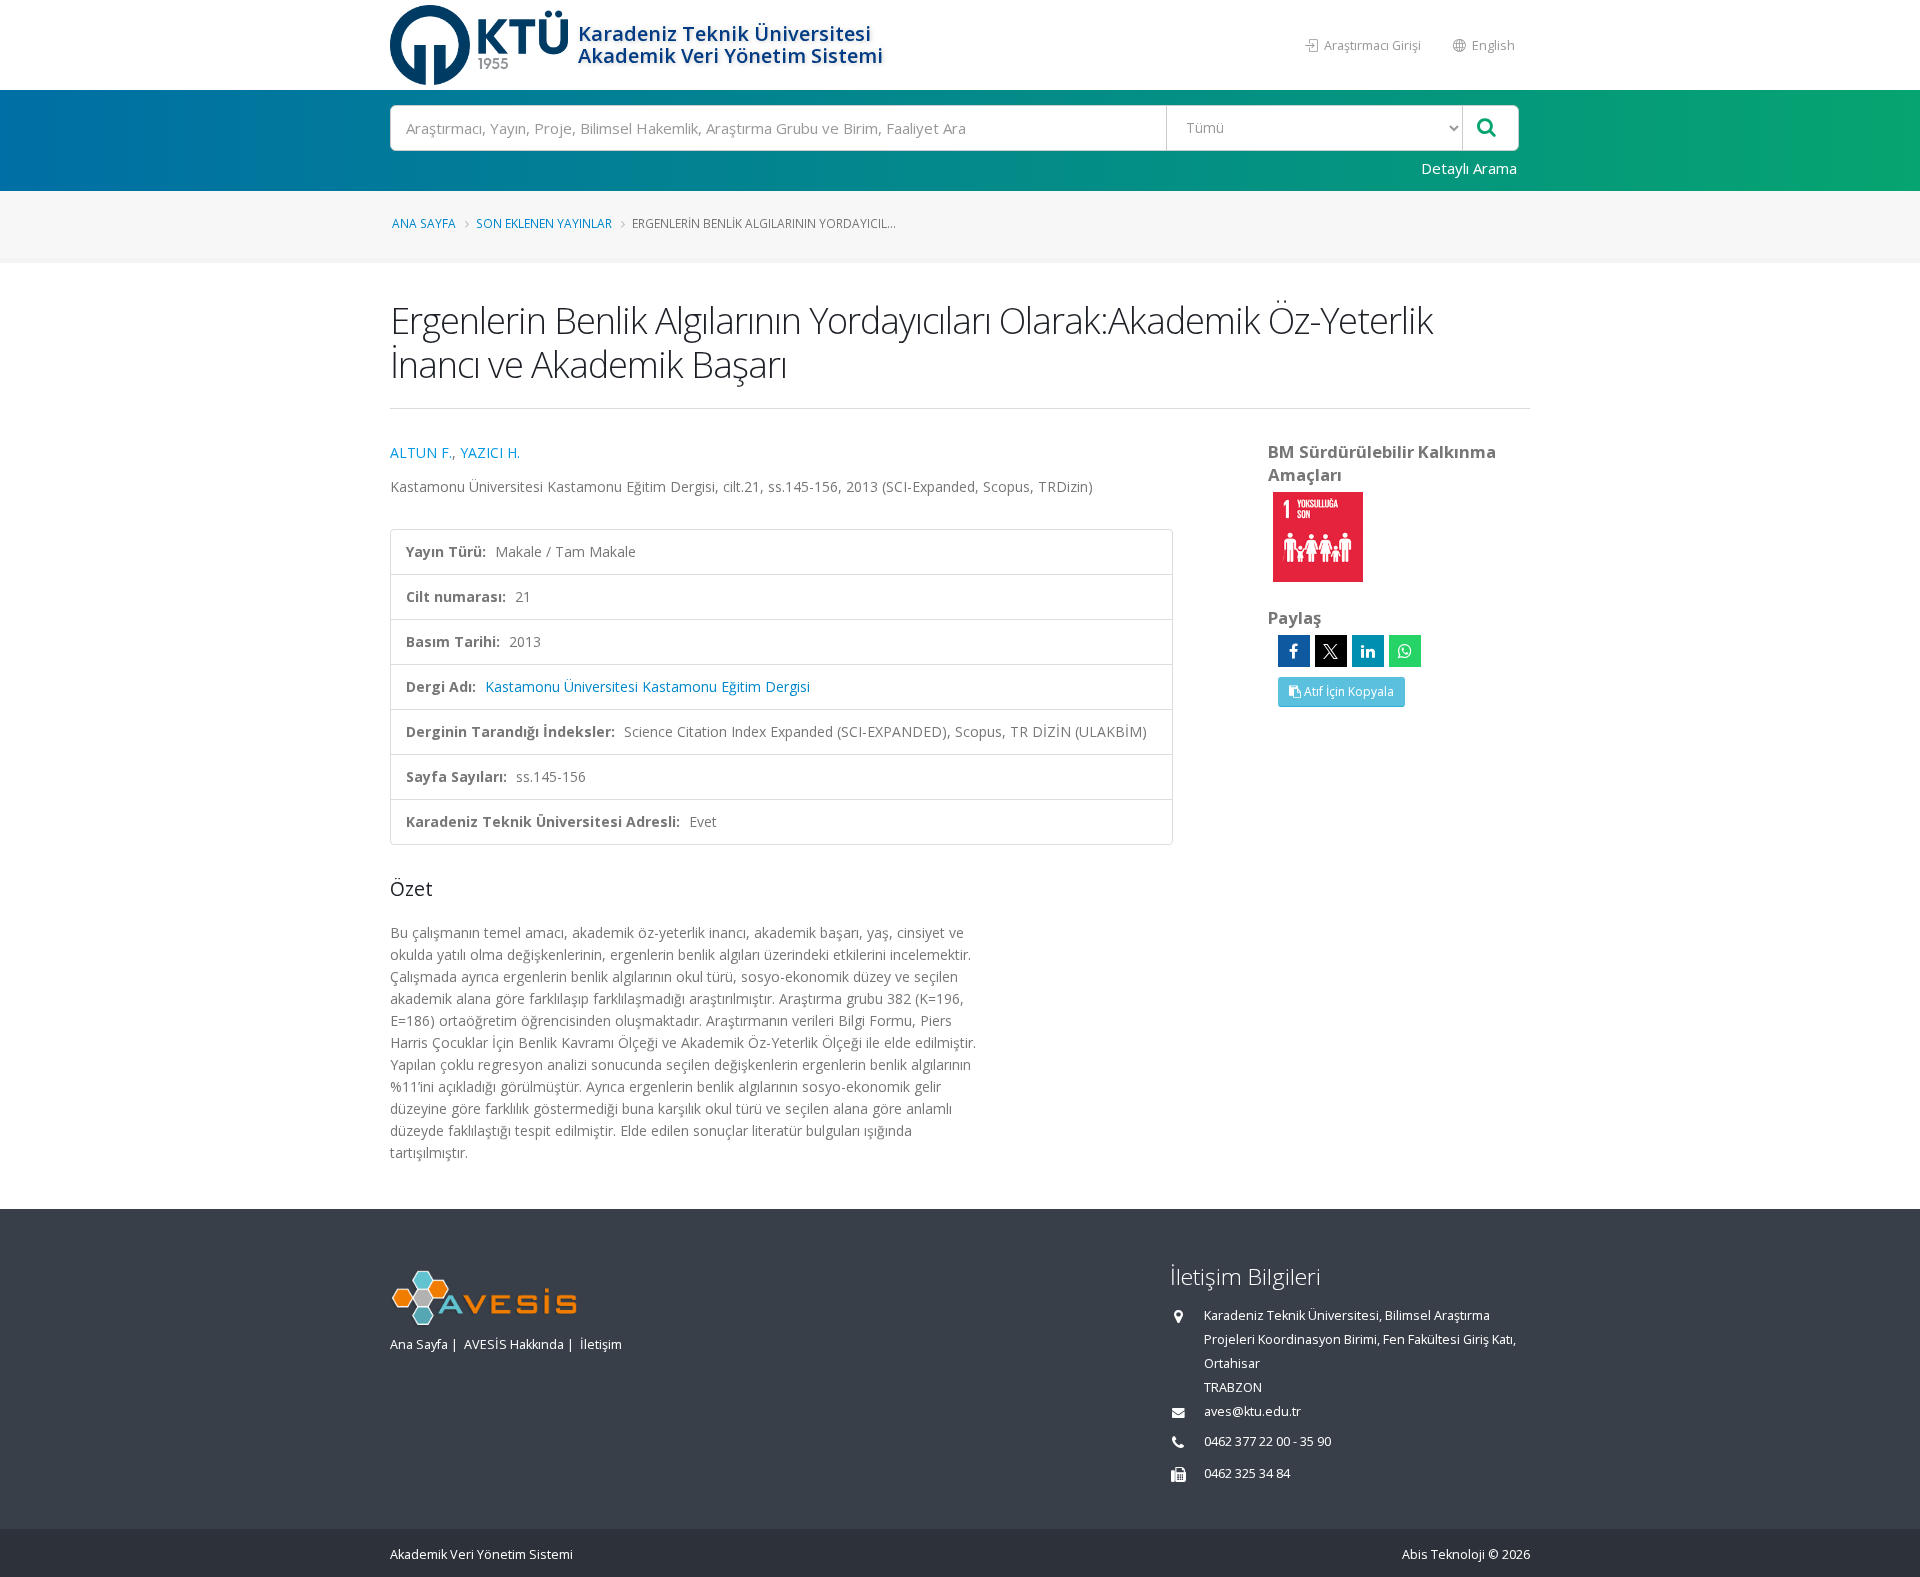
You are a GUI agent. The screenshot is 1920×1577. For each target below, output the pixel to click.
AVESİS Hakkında (514, 1344)
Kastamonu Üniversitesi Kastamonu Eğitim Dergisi (647, 686)
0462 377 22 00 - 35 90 (1267, 1441)
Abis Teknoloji (1443, 1554)
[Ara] (1486, 128)
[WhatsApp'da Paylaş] (1405, 651)
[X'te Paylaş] (1331, 651)
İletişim (601, 1344)
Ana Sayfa (424, 223)
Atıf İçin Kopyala (1347, 691)
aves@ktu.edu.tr (1252, 1411)
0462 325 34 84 (1247, 1473)
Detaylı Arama (1469, 168)
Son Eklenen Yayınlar (544, 223)
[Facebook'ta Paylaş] (1294, 651)
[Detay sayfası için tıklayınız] (1318, 535)
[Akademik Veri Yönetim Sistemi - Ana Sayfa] (481, 45)
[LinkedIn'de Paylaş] (1368, 651)
